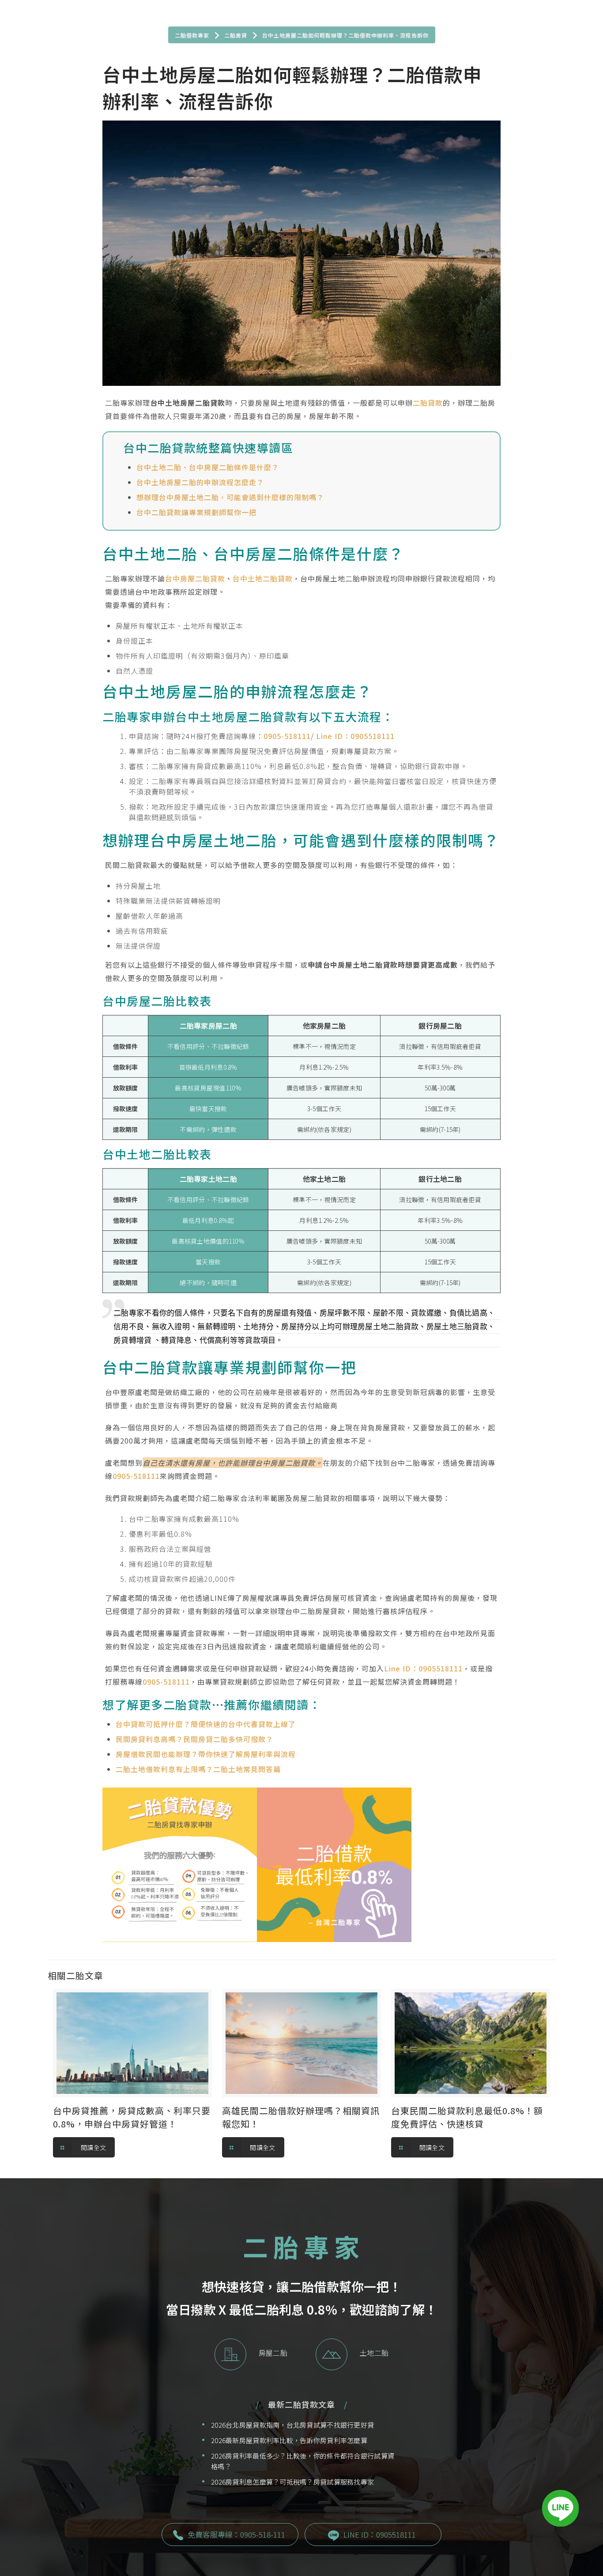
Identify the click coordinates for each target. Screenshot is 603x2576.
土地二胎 (374, 2353)
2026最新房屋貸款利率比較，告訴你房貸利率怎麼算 (289, 2440)
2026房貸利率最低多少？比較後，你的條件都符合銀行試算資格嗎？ (303, 2461)
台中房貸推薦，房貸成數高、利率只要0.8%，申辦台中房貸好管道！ (132, 2117)
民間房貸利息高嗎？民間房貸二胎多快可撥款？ (194, 1739)
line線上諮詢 (180, 1860)
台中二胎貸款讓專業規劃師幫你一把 (196, 512)
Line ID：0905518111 (355, 736)
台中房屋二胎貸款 (195, 578)
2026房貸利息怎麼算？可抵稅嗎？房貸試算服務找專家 (292, 2482)
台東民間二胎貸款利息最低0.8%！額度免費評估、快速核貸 (467, 2117)
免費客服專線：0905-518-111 (236, 2534)
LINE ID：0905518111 (380, 2534)
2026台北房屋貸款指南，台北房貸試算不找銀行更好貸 (292, 2425)
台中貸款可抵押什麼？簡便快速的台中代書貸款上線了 (206, 1724)
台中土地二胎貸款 (263, 578)
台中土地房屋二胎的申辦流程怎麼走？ (200, 482)
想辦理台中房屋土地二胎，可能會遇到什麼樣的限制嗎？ (230, 497)
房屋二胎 (273, 2353)
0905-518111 (287, 736)
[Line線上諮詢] (560, 2510)
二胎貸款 (428, 403)
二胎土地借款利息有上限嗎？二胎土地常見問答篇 (198, 1769)
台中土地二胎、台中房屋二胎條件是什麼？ (208, 467)
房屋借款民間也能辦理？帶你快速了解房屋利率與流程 (206, 1754)
